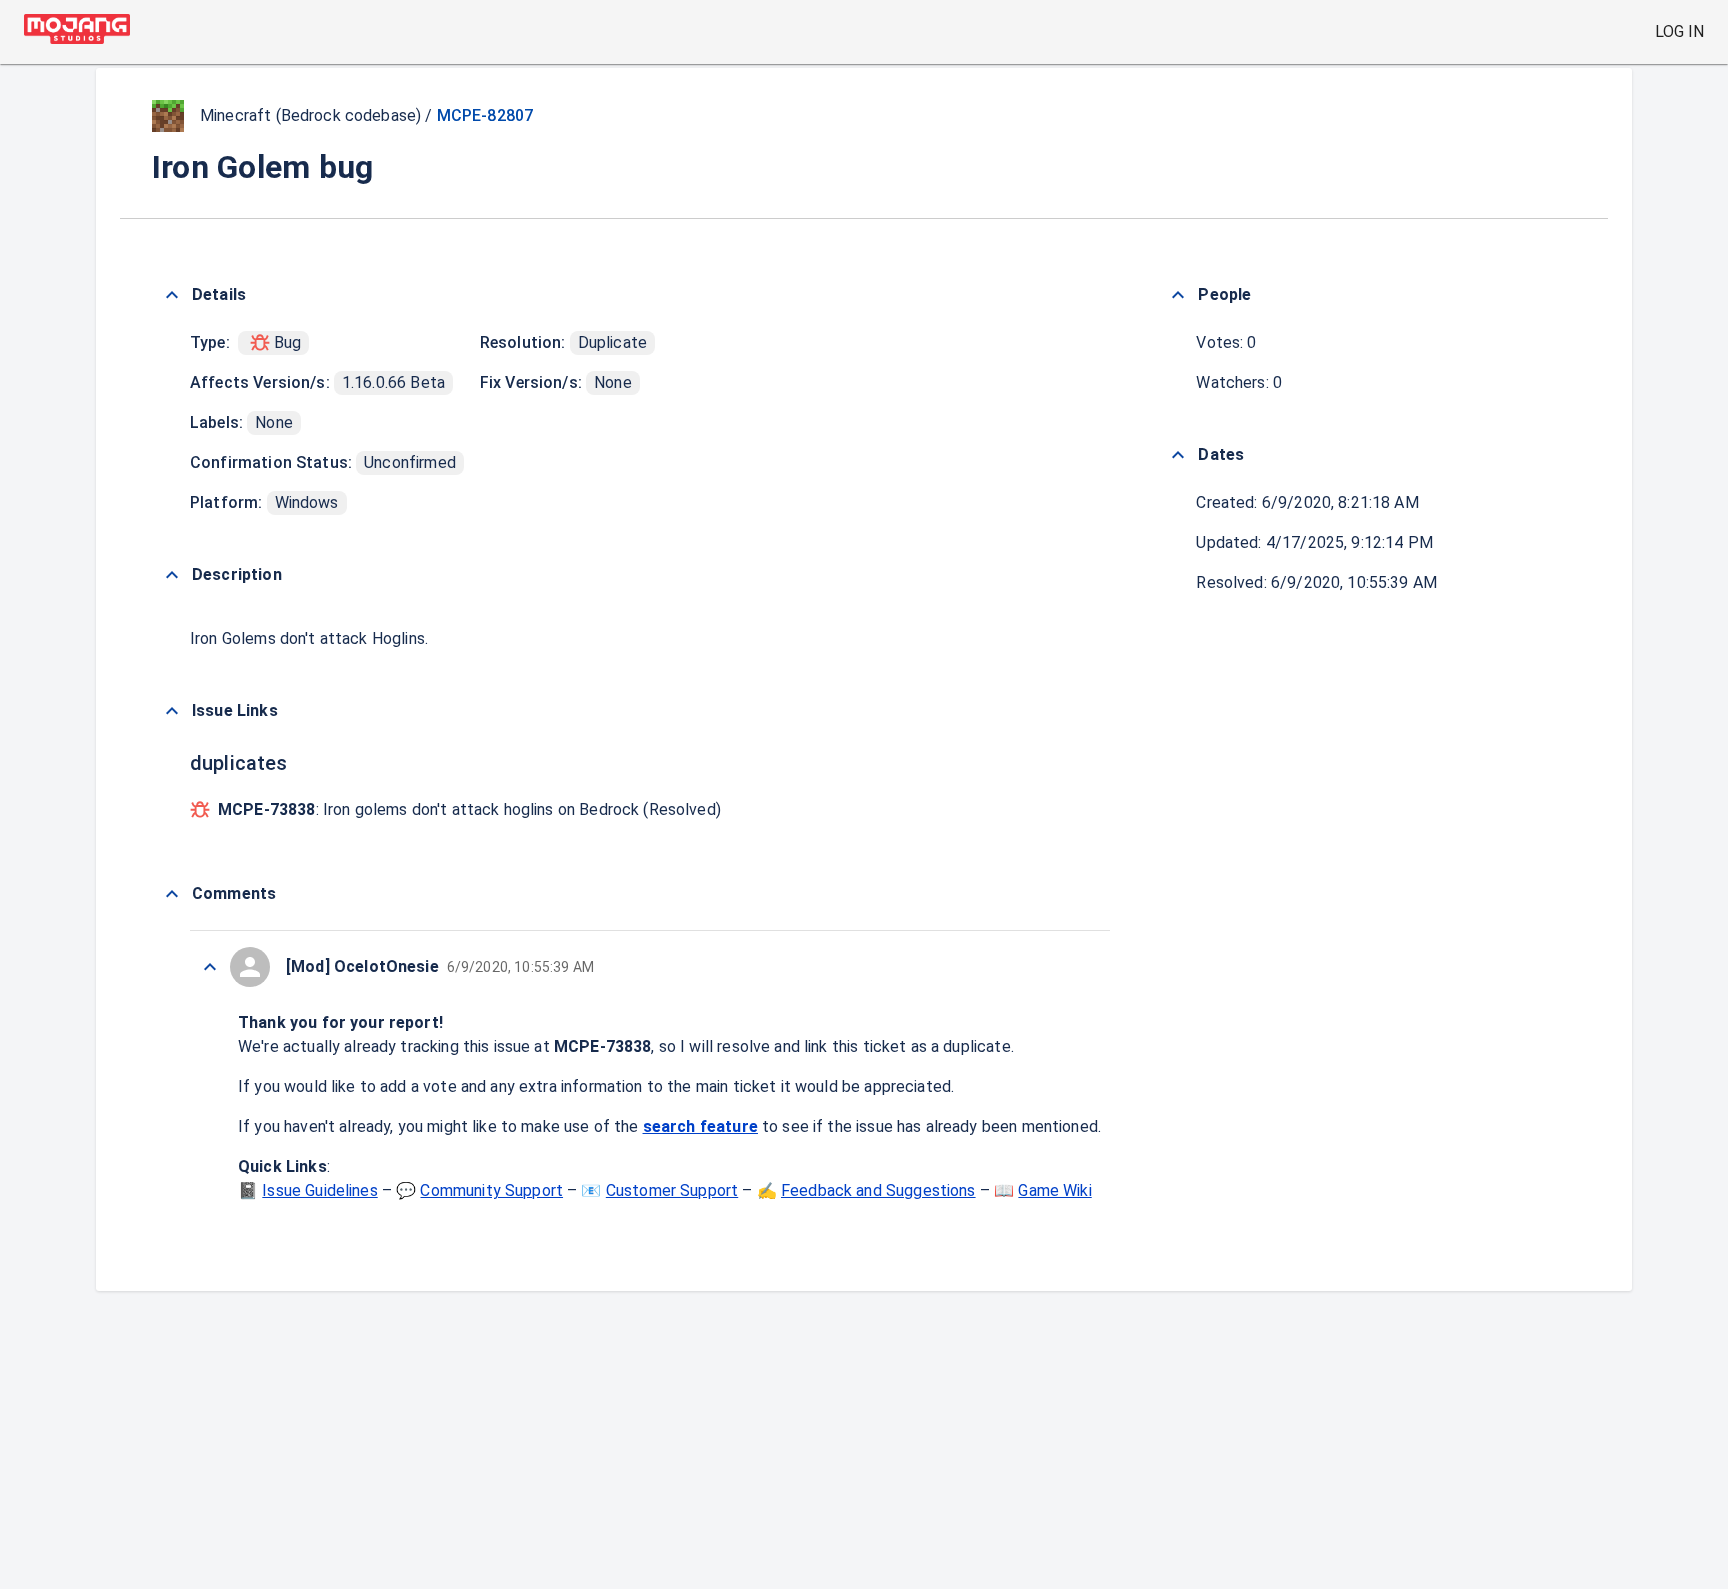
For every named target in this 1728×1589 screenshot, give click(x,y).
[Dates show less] (1178, 455)
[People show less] (1178, 295)
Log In (1679, 31)
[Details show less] (172, 295)
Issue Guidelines (319, 1190)
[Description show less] (172, 575)
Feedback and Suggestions (878, 1190)
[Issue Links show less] (172, 711)
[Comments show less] (172, 894)
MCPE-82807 (485, 115)
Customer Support (672, 1190)
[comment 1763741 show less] (210, 967)
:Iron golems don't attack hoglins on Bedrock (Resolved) (469, 809)
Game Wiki (1054, 1190)
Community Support (491, 1190)
